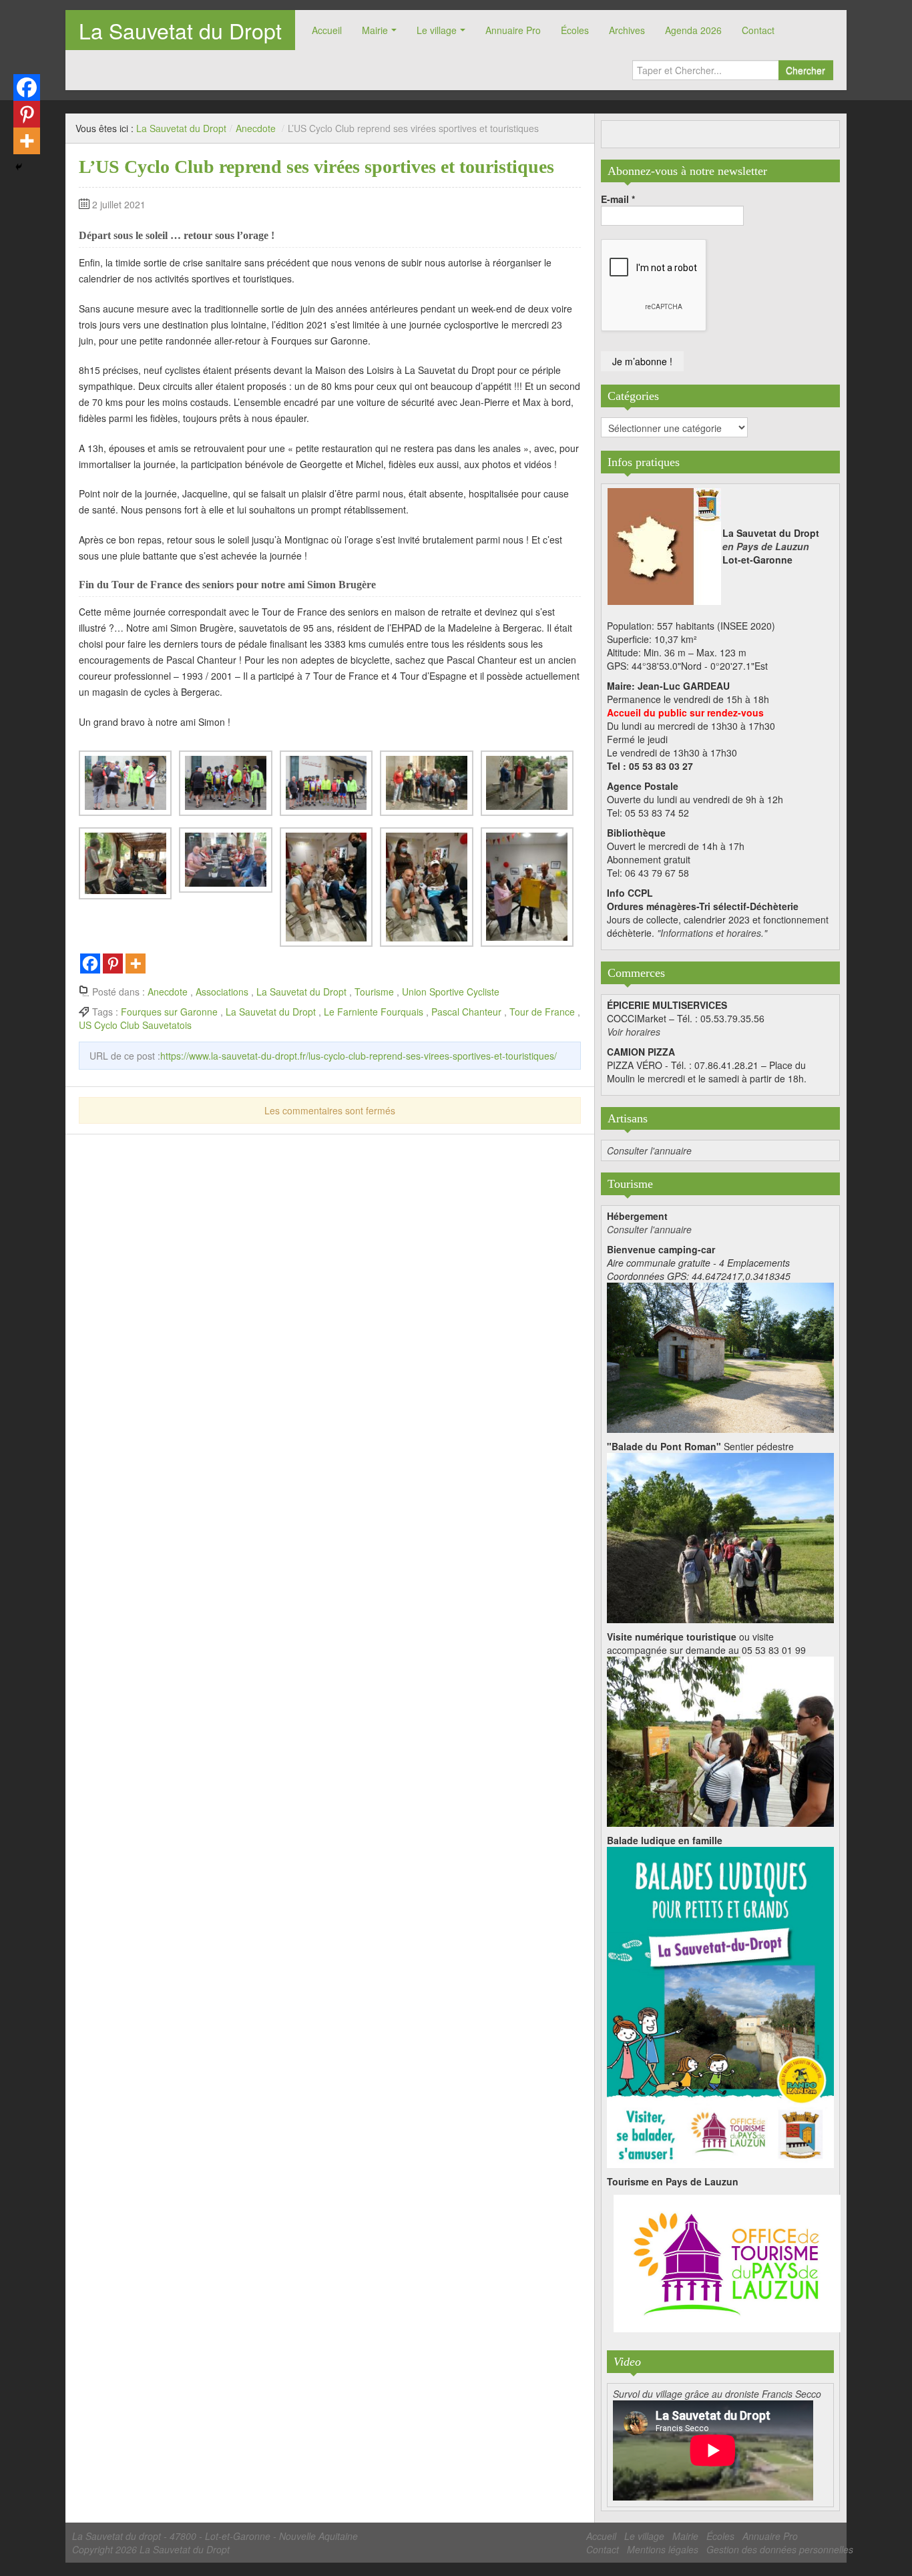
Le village (437, 30)
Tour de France (542, 1012)
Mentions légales (663, 2549)
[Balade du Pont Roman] (720, 1536)
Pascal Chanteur (466, 1012)
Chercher (806, 70)
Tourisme (374, 992)
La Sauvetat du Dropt (180, 30)
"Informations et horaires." (712, 933)
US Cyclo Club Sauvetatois (135, 1025)
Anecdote (256, 128)
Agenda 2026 (693, 30)
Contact (758, 30)
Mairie (375, 30)
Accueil (327, 30)
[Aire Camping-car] (720, 1356)
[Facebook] (90, 963)
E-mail (618, 199)
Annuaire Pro (513, 30)
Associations (222, 992)
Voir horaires (634, 1032)
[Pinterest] (113, 963)
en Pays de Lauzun (766, 546)
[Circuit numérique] (720, 1740)
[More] (136, 963)
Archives (627, 30)
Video (627, 2362)
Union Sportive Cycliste (451, 992)
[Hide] (19, 167)
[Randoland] (720, 2006)
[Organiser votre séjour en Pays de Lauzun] (727, 2264)
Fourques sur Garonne (169, 1012)
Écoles (575, 30)
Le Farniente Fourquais (374, 1012)
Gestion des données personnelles (780, 2549)
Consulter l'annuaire (649, 1150)
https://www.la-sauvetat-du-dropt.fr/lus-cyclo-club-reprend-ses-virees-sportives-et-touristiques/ (359, 1056)
